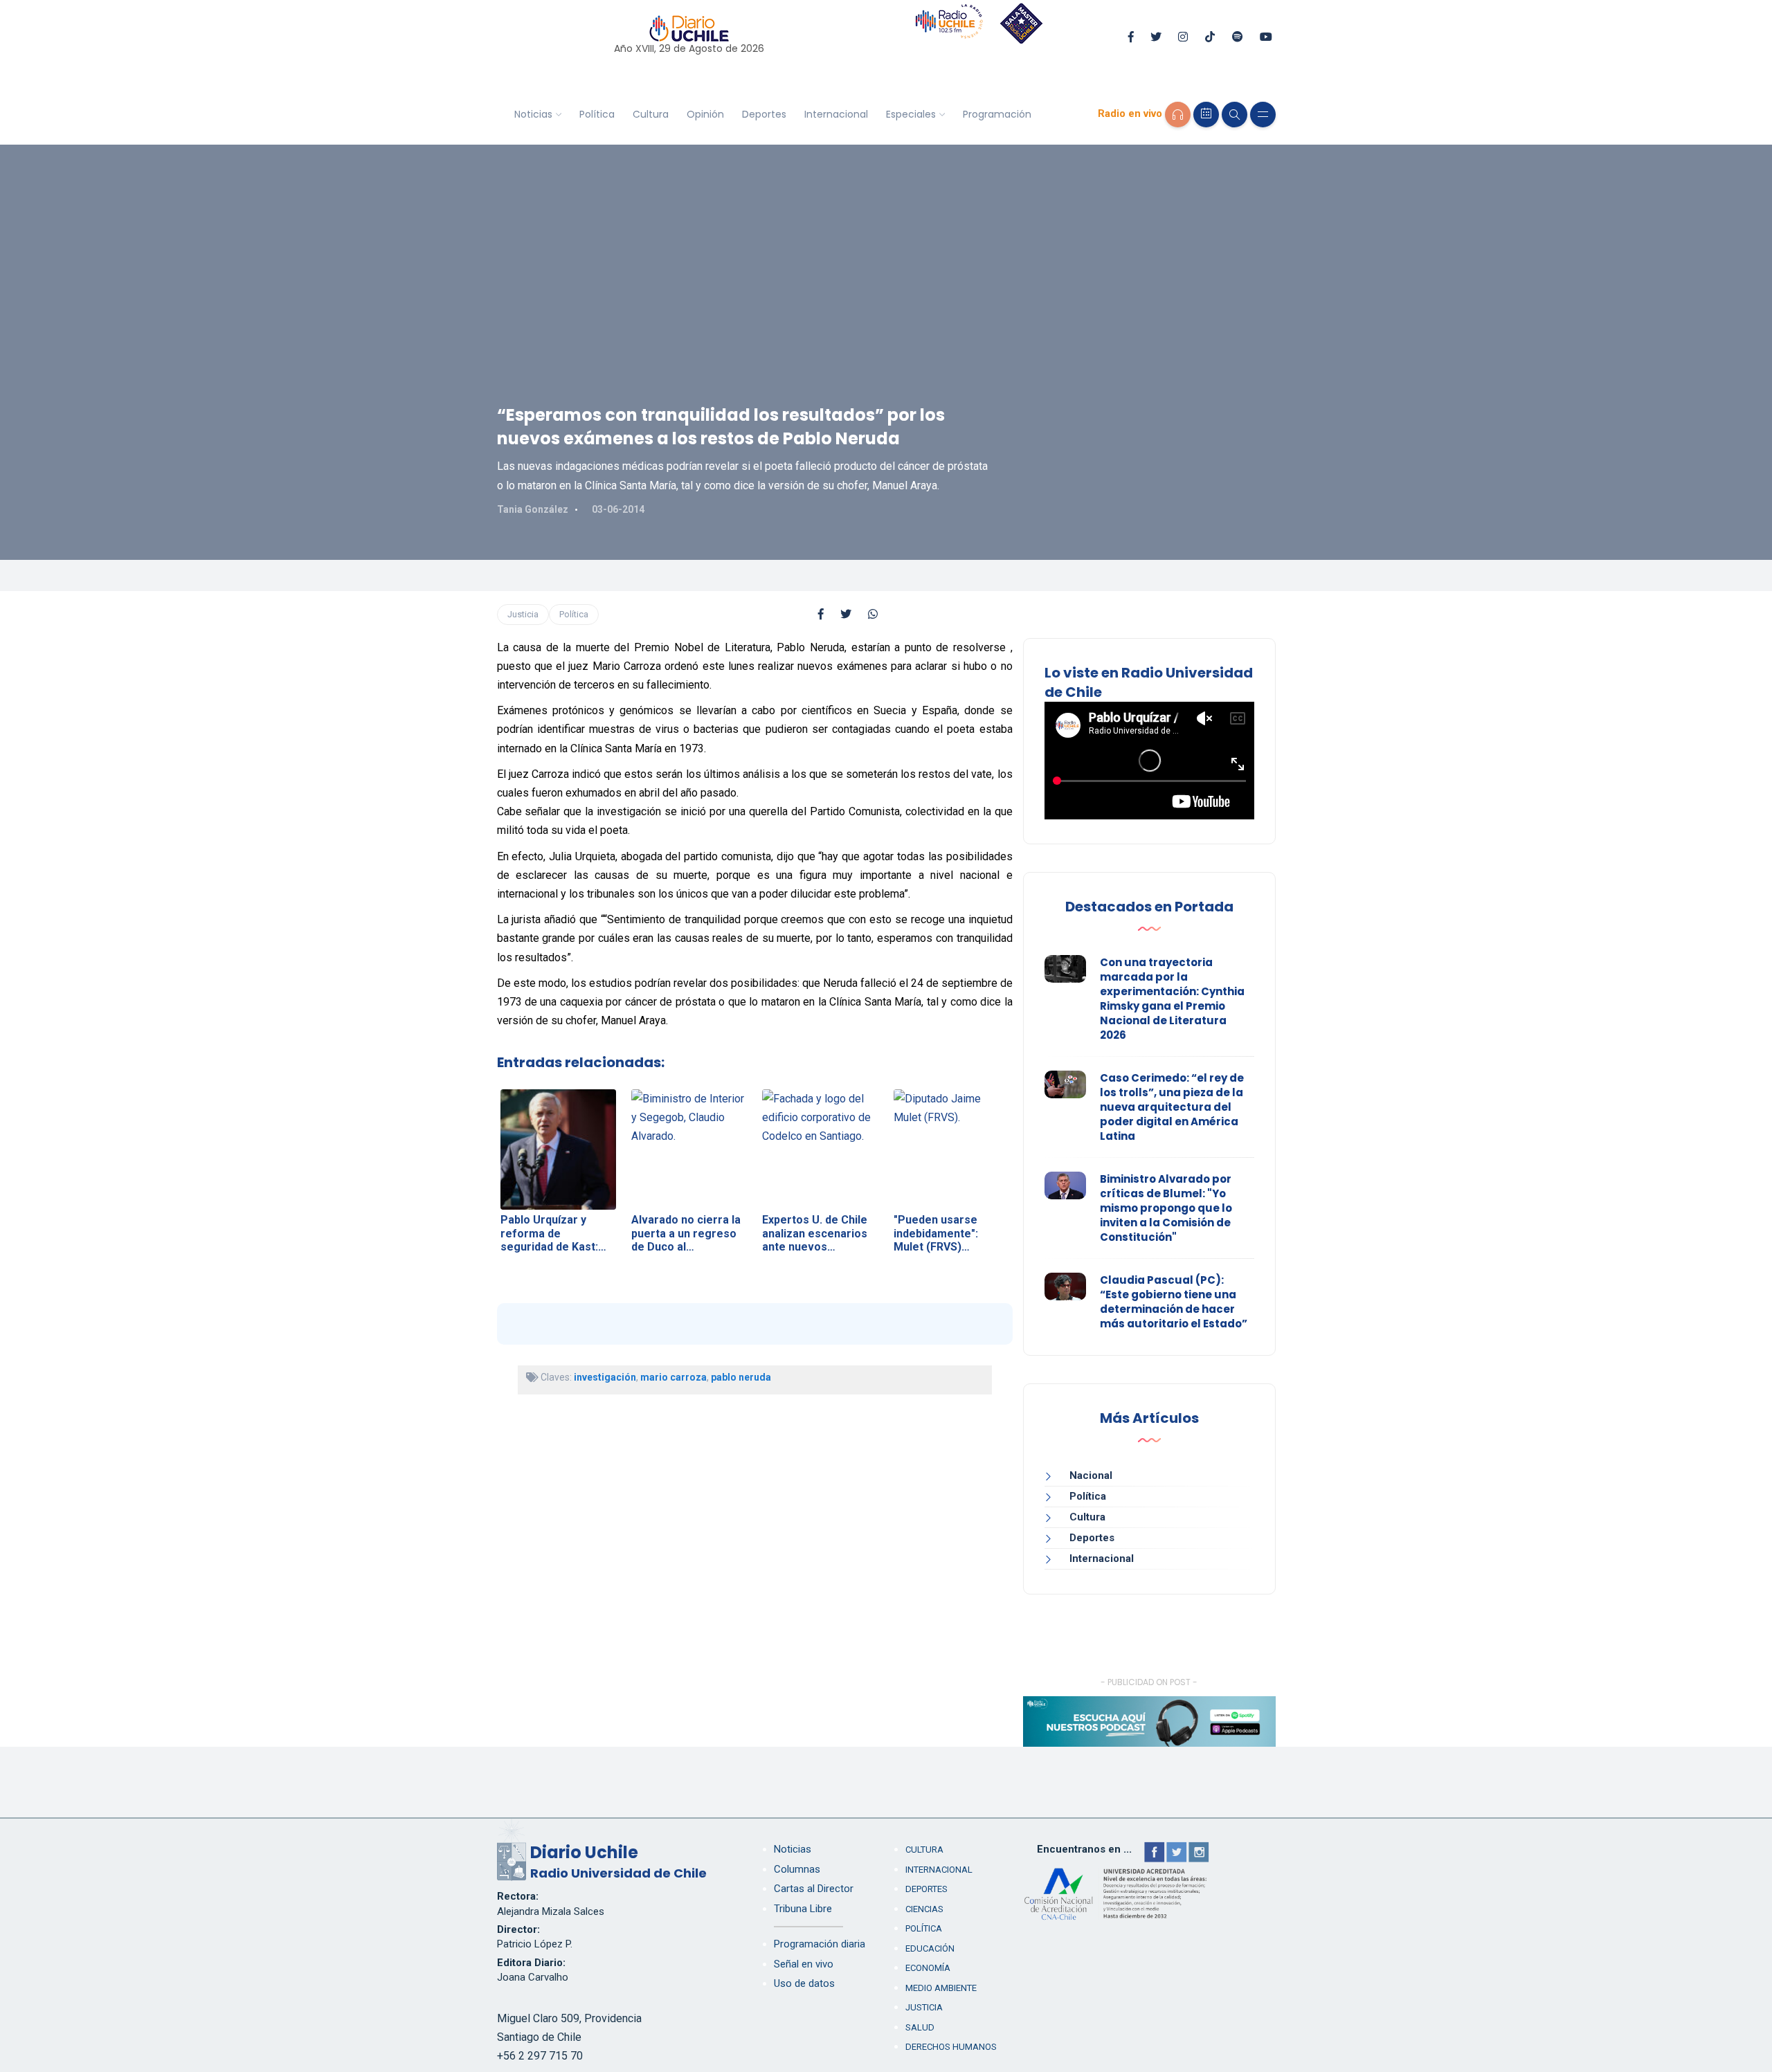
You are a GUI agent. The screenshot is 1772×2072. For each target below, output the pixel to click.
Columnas (797, 1869)
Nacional (1091, 1475)
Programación (997, 114)
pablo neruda (741, 1377)
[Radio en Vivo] (1178, 115)
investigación (605, 1377)
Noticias (533, 114)
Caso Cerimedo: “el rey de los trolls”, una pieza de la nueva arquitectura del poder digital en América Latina (1172, 1107)
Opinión (705, 114)
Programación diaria (820, 1944)
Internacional (836, 114)
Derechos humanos (951, 2047)
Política (597, 114)
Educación (930, 1948)
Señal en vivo (804, 1964)
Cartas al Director (814, 1889)
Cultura (651, 114)
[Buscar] (1235, 115)
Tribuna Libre (803, 1909)
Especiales (911, 114)
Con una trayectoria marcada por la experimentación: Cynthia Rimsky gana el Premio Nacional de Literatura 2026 (1172, 999)
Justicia (523, 614)
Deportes (764, 114)
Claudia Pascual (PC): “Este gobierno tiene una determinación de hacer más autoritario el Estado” (1174, 1302)
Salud (920, 2027)
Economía (928, 1968)
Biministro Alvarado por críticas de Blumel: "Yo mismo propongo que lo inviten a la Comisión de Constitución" (1166, 1208)
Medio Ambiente (941, 1988)
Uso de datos (804, 1983)
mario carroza (673, 1377)
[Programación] (1206, 115)
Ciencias (924, 1909)
